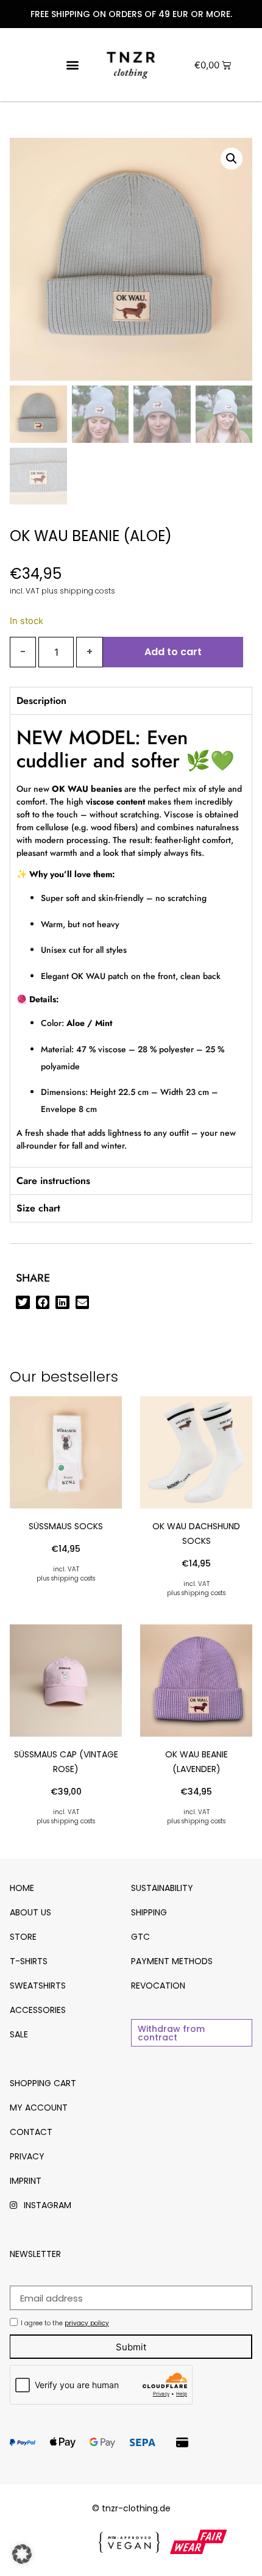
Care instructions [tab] (53, 1181)
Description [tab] (41, 701)
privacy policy (87, 2323)
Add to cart (173, 652)
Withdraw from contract (171, 2033)
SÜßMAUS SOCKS (66, 1526)
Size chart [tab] (38, 1208)
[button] (72, 65)
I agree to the (65, 2323)
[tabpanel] (131, 941)
